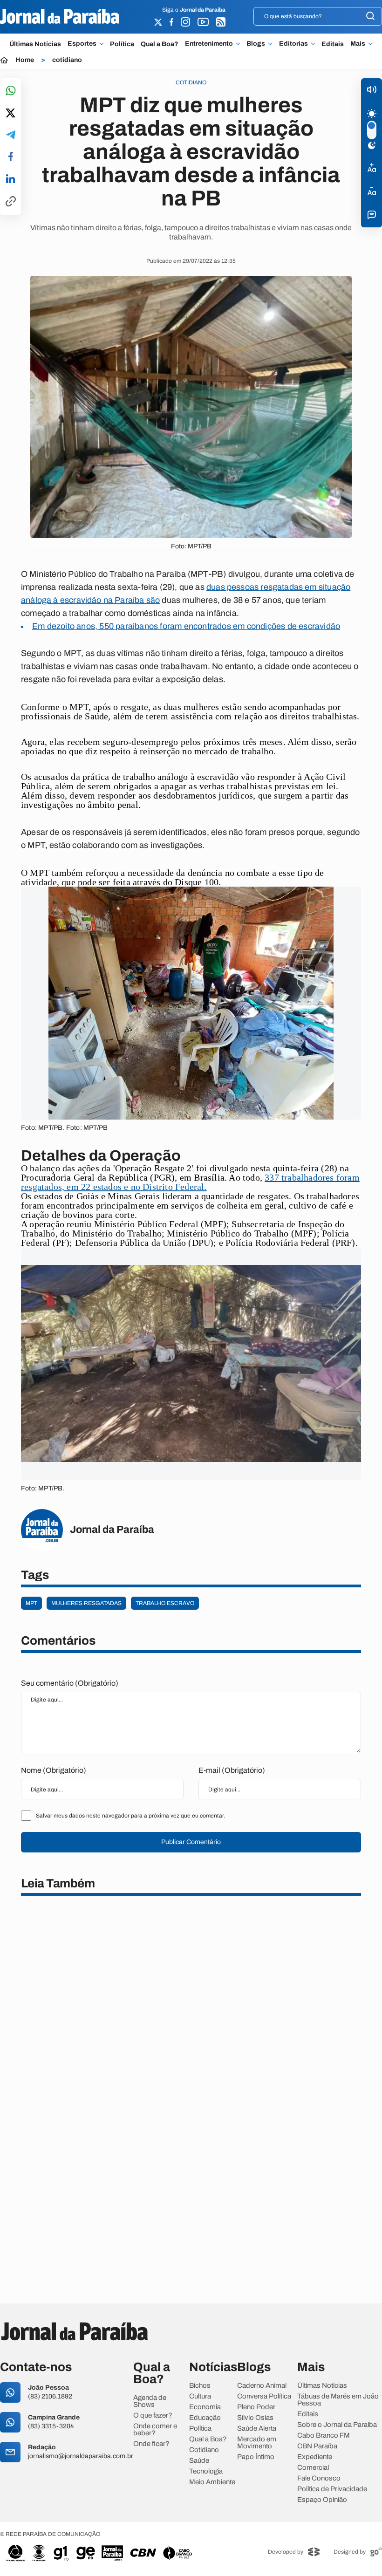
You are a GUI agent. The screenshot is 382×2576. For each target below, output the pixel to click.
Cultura (200, 2396)
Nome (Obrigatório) (54, 1770)
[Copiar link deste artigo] (11, 202)
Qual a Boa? (160, 44)
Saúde (199, 2461)
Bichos (200, 2386)
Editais (333, 44)
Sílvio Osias (255, 2418)
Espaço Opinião (322, 2500)
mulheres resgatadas (86, 1603)
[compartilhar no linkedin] (10, 179)
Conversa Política (264, 2396)
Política (122, 44)
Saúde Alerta (257, 2429)
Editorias (293, 44)
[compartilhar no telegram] (11, 135)
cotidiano (67, 60)
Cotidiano (204, 2450)
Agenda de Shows (150, 2401)
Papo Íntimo (256, 2457)
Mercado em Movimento (257, 2443)
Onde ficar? (151, 2444)
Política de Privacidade (332, 2489)
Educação (205, 2418)
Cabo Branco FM (324, 2436)
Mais (358, 44)
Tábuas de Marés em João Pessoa (338, 2400)
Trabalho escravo (165, 1603)
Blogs (256, 44)
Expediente (315, 2457)
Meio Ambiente (212, 2482)
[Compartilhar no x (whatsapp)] (10, 114)
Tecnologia (206, 2471)
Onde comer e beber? (155, 2430)
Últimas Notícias (35, 44)
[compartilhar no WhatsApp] (11, 91)
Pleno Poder (256, 2407)
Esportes (82, 44)
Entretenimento (209, 44)
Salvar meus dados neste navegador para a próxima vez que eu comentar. (130, 1816)
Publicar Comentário (191, 1842)
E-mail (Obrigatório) (232, 1770)
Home (25, 60)
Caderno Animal (262, 2386)
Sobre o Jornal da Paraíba (337, 2425)
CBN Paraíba (317, 2446)
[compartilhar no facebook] (11, 157)
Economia (205, 2407)
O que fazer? (153, 2415)
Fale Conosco (319, 2478)
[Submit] (370, 17)
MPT (31, 1603)
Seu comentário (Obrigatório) (70, 1683)
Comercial (313, 2468)
